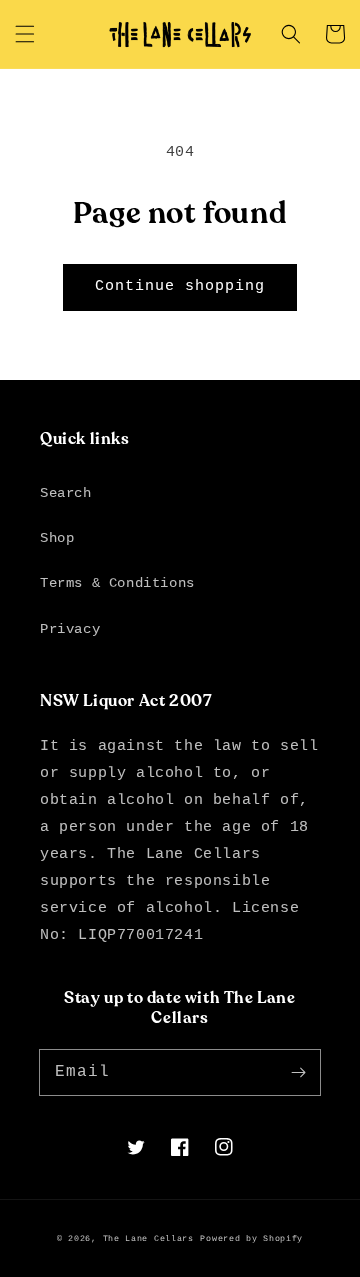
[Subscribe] (298, 1072)
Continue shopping (180, 286)
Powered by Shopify (251, 1239)
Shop (57, 538)
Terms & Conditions (117, 583)
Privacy (70, 629)
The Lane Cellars (148, 1239)
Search (66, 493)
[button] (25, 34)
